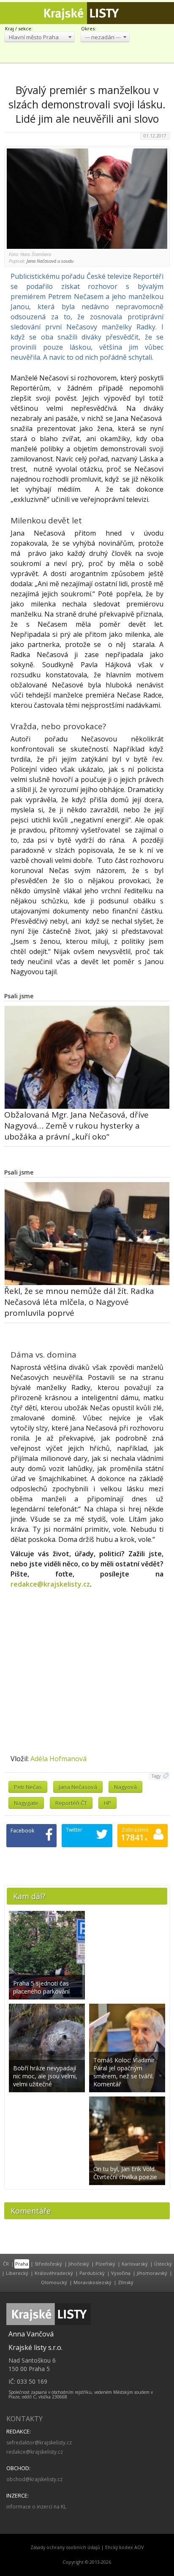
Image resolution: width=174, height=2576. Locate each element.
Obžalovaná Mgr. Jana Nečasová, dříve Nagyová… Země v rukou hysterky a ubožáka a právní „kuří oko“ (76, 1126)
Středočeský (48, 2264)
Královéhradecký (54, 2273)
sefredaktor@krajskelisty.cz (39, 2443)
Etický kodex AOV (124, 2547)
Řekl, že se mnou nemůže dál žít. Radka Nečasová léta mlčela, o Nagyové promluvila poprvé (79, 1302)
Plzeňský (105, 2264)
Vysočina (121, 2273)
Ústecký (163, 2264)
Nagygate (26, 1803)
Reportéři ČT (71, 1803)
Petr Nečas (28, 1787)
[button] (39, 37)
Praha (22, 2264)
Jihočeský (79, 2264)
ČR (6, 2264)
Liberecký (17, 2273)
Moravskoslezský (92, 2282)
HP (107, 1803)
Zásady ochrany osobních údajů (65, 2547)
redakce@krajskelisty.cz (50, 1584)
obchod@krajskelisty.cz (34, 2479)
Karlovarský (135, 2264)
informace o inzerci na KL (36, 2507)
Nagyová (125, 1787)
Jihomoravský (152, 2273)
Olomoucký (54, 2282)
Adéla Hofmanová (58, 1759)
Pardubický (92, 2273)
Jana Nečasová (78, 1787)
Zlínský (126, 2282)
